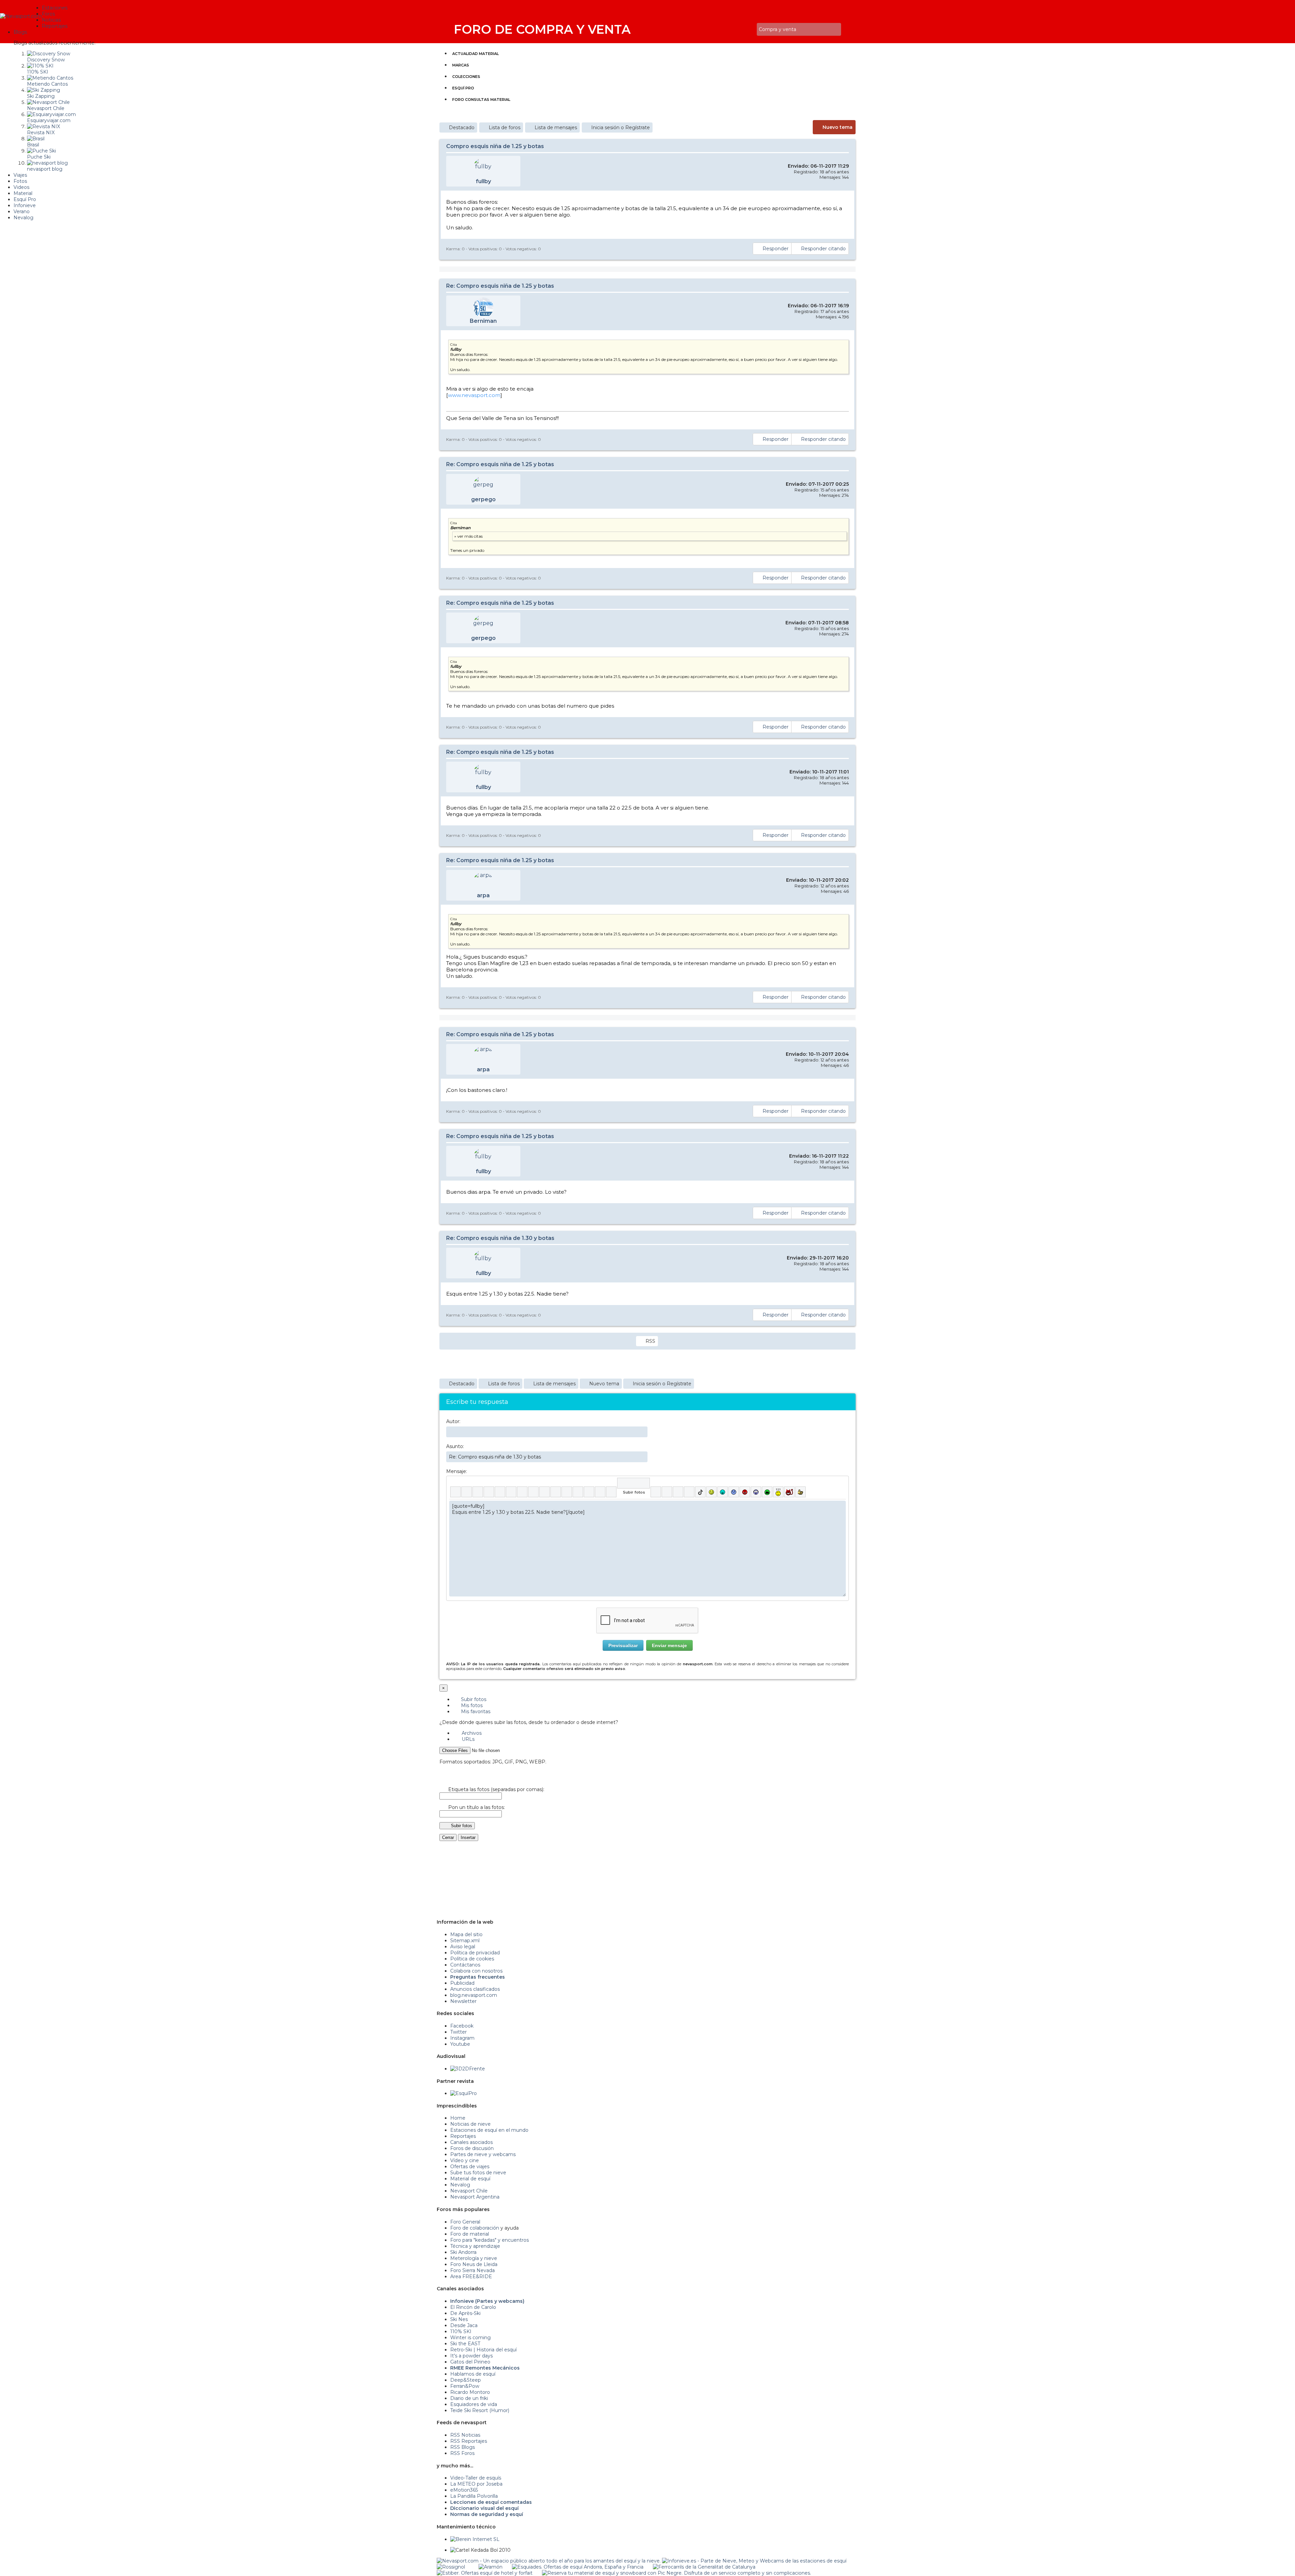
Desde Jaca (464, 2325)
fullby (483, 181)
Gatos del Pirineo (470, 2362)
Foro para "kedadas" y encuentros (490, 2240)
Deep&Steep (466, 2380)
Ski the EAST (465, 2344)
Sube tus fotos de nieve (478, 2173)
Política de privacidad (475, 1953)
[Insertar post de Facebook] (667, 1492)
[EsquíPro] (464, 2093)
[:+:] (800, 1492)
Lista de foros (505, 128)
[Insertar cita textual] (567, 1492)
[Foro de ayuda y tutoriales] (746, 30)
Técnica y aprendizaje (475, 2246)
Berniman (483, 321)
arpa (483, 895)
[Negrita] (455, 1492)
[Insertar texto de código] (578, 1492)
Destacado (462, 128)
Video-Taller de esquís (476, 2478)
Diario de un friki (469, 2398)
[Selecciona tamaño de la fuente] (533, 1492)
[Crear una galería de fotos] (656, 1492)
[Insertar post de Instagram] (678, 1492)
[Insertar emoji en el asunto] (642, 1456)
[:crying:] (767, 1492)
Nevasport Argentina (475, 2197)
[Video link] (611, 1492)
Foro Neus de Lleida (474, 2264)
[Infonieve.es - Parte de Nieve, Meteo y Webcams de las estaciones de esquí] (754, 2561)
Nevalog (460, 2185)
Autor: (453, 1421)
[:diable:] (789, 1492)
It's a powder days (471, 2356)
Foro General (465, 2222)
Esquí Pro (463, 88)
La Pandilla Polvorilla (474, 2496)
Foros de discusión (472, 2148)
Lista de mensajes (556, 128)
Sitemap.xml (465, 1941)
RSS (650, 1341)
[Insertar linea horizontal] (556, 1492)
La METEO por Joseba (476, 2484)
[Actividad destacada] (727, 30)
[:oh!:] (756, 1492)
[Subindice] (500, 1492)
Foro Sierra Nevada (472, 2270)
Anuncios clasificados (475, 1989)
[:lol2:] (723, 1492)
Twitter (458, 2032)
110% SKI (461, 2331)
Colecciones (466, 77)
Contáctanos (465, 1965)
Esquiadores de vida (474, 2404)
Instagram (462, 2038)
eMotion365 (464, 2490)
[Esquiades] (578, 2567)
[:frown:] (734, 1492)
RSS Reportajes (469, 2441)
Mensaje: (457, 1471)
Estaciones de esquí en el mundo (489, 2130)
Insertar (468, 1837)
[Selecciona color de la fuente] (522, 1492)
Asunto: (455, 1446)
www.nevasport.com (474, 395)
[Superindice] (511, 1492)
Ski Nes (459, 2319)
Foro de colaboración (475, 2228)
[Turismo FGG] (704, 2567)
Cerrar (448, 1837)
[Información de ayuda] (841, 1483)
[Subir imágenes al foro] (634, 1483)
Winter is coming (470, 2338)
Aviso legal (463, 1947)
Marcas (461, 65)
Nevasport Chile (469, 2191)
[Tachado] (489, 1492)
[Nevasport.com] (21, 15)
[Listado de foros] (736, 30)
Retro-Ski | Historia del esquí (483, 2350)
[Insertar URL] (544, 1492)
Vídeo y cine (465, 2160)
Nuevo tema (838, 127)
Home (458, 2118)
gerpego (483, 499)
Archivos (471, 1733)
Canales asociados (471, 2142)
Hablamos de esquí (473, 2374)
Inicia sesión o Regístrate (621, 128)
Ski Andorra (463, 2252)
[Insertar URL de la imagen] (600, 1492)
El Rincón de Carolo (473, 2307)
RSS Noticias (465, 2435)
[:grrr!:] (745, 1492)
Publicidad (462, 1983)
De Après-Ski (465, 2313)
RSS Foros (462, 2453)
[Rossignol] (451, 2567)
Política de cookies (472, 1959)
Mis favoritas (475, 1711)
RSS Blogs (463, 2447)
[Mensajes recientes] (731, 30)
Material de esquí (470, 2179)
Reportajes (463, 2136)
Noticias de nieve (470, 2124)
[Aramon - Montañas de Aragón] (491, 2567)
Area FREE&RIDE (471, 2276)
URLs (467, 1739)
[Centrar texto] (589, 1492)
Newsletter (463, 2001)
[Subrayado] (478, 1492)
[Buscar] (750, 30)
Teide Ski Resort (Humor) (480, 2410)
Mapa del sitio (466, 1934)
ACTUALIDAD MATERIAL (476, 54)
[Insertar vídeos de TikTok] (700, 1492)
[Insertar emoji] (841, 1506)
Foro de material (470, 2234)
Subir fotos (473, 1699)
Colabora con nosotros (476, 1971)
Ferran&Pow (465, 2386)
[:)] (711, 1492)
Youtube (460, 2044)
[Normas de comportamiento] (741, 30)
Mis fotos (471, 1705)
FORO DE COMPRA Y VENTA (542, 29)
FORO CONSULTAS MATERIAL (481, 100)
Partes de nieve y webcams (483, 2154)
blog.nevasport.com (474, 1995)
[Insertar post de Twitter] (689, 1492)
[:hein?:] (778, 1492)
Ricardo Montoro (470, 2392)
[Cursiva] (467, 1492)
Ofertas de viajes (470, 2167)
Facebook (462, 2026)
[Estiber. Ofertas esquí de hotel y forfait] (485, 2573)
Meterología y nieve (474, 2258)
